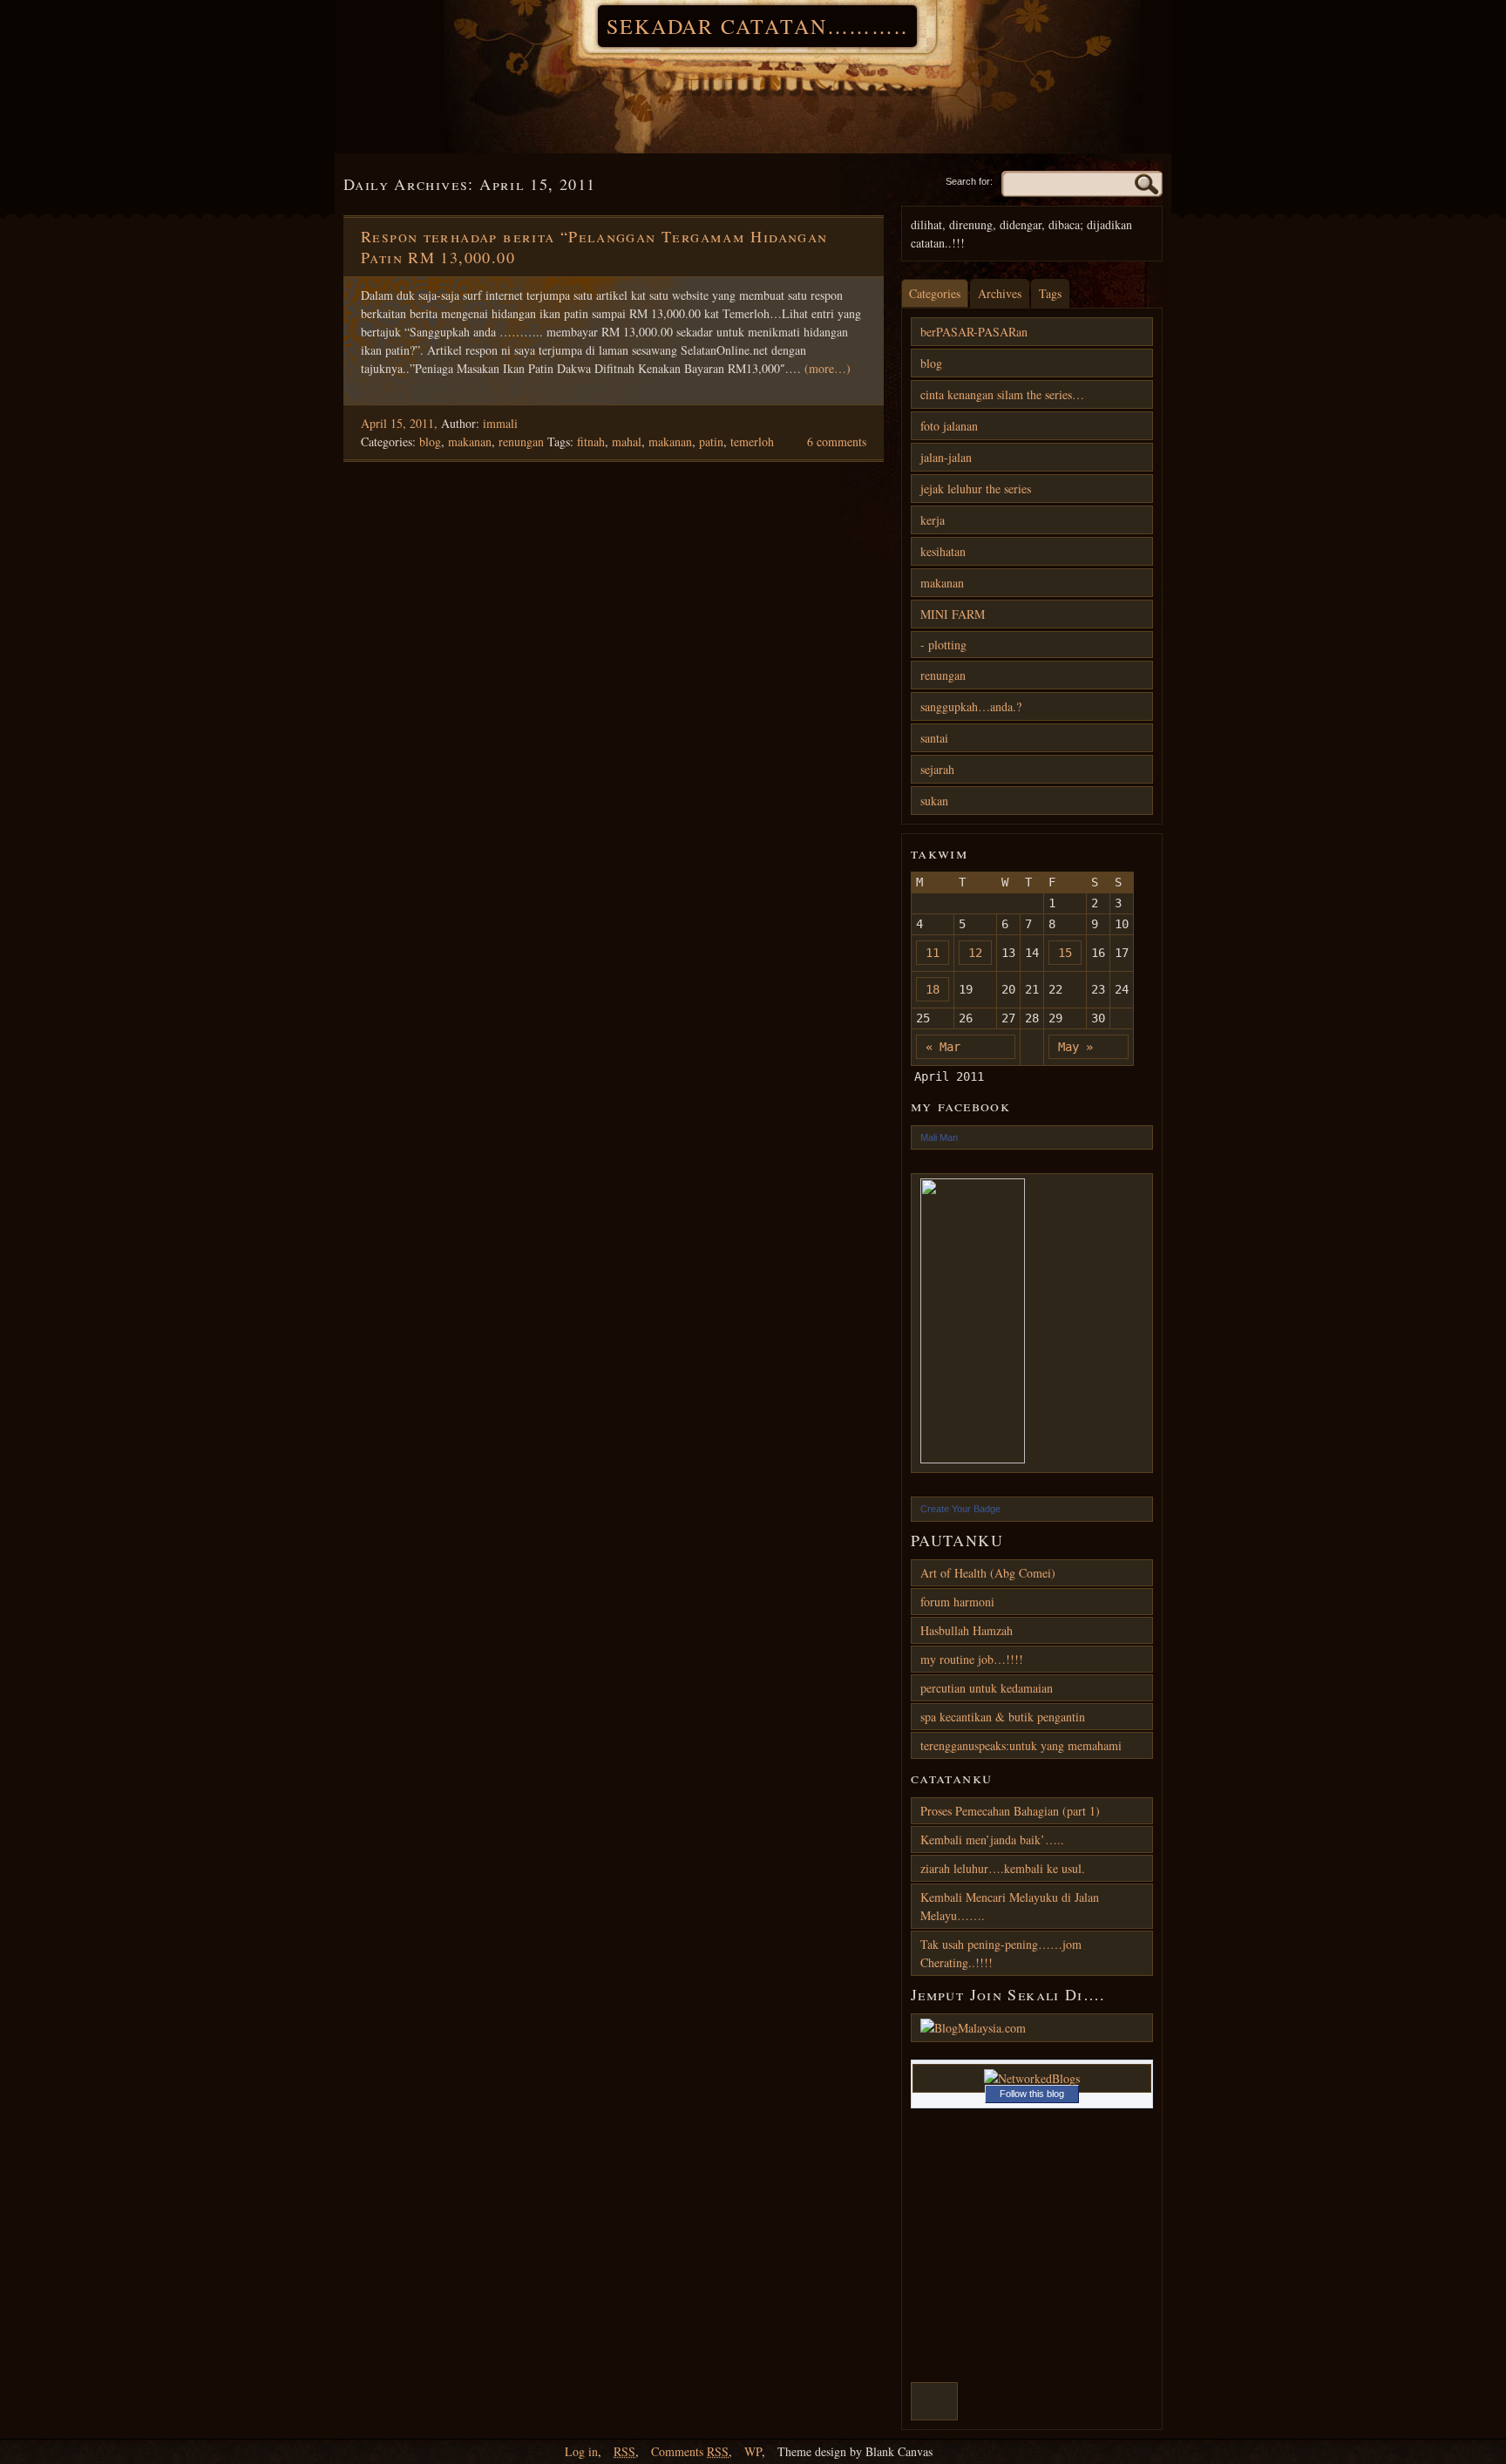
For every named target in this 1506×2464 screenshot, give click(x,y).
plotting (947, 645)
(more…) (828, 368)
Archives (1000, 293)
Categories (935, 293)
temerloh (752, 441)
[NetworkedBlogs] (1032, 2078)
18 (933, 989)
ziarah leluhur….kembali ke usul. (1003, 1868)
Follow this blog (1032, 2094)
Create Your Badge (960, 1509)
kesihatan (943, 551)
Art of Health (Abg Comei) (988, 1573)
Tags (1050, 293)
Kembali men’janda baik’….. (992, 1840)
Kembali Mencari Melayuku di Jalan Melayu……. (1010, 1906)
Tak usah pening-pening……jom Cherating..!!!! (1001, 1953)
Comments (690, 2451)
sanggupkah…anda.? (971, 706)
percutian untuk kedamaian (987, 1688)
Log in (581, 2451)
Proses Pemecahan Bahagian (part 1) (1010, 1811)
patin (711, 441)
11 (933, 953)
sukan (934, 801)
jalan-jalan (946, 457)
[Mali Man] (1032, 1323)
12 (975, 953)
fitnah (591, 441)
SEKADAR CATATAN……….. (757, 26)
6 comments (837, 441)
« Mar (943, 1047)
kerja (933, 520)
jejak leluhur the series (976, 489)
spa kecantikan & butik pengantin (1003, 1717)
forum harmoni (957, 1602)
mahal (627, 441)
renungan (521, 441)
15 (1065, 953)
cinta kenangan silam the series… (1002, 394)
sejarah (937, 769)
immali (500, 423)
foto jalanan (949, 426)
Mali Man (939, 1137)
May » (1075, 1047)
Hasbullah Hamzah (967, 1630)
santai (934, 738)
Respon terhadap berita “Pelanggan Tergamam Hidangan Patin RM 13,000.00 (594, 247)
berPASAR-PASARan (974, 332)
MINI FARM (953, 614)
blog (430, 441)
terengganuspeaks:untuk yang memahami (1021, 1745)
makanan (470, 441)
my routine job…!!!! (972, 1659)
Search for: (969, 181)
